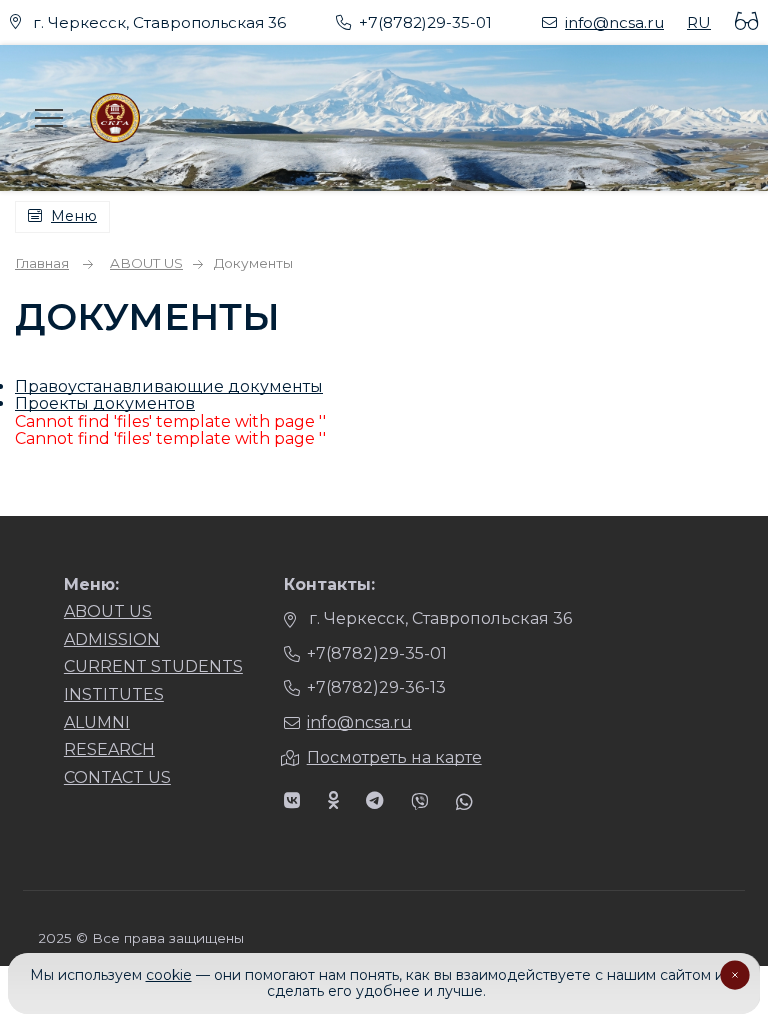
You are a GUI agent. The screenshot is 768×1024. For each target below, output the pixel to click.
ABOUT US (108, 611)
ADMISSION (112, 639)
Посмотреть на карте (394, 757)
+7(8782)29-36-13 (376, 687)
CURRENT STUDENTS (153, 666)
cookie (169, 975)
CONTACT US (117, 777)
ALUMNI (97, 722)
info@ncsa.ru (614, 22)
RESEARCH (109, 749)
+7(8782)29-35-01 (425, 22)
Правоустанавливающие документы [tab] (169, 386)
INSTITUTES (114, 694)
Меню (74, 216)
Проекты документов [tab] (105, 403)
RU (699, 22)
